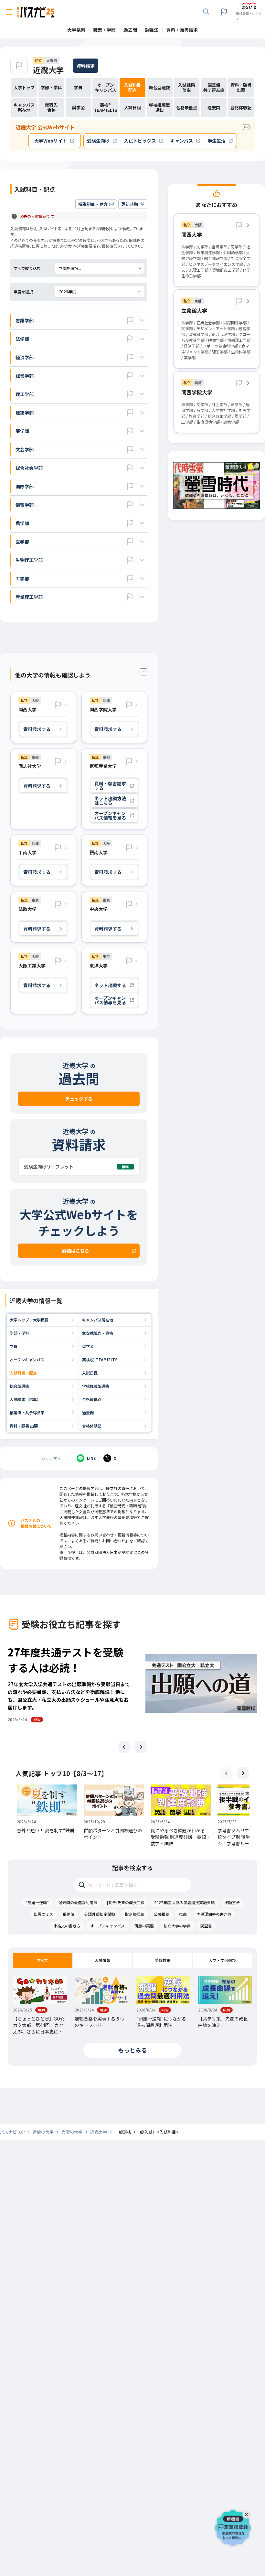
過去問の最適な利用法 (78, 1902)
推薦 (183, 1914)
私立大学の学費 (177, 1926)
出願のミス (43, 1914)
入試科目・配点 (23, 1373)
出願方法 (232, 1902)
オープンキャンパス (27, 1359)
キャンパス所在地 (98, 1320)
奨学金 (88, 1346)
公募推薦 (162, 1914)
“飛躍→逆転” (37, 1902)
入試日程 (90, 1373)
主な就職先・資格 (98, 1333)
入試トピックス (140, 141)
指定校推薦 (134, 1914)
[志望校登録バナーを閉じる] (248, 2513)
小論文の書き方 (67, 1926)
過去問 (88, 1412)
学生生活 (217, 141)
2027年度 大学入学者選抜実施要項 (184, 1902)
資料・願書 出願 (24, 1426)
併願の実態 (144, 1926)
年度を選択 (23, 291)
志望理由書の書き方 (214, 1914)
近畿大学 (48, 70)
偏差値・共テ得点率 (27, 1412)
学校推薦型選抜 (96, 1386)
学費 (14, 1346)
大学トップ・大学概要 (29, 1320)
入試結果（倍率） (25, 1399)
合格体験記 (92, 1426)
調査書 (206, 1926)
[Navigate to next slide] (141, 1747)
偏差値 (69, 1914)
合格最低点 (92, 1399)
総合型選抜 (19, 1386)
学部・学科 (19, 1333)
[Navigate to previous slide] (124, 1747)
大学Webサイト (51, 141)
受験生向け (98, 141)
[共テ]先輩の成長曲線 (126, 1902)
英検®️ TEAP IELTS (100, 1359)
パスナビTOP (12, 2132)
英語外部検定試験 (100, 1914)
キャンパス (182, 141)
